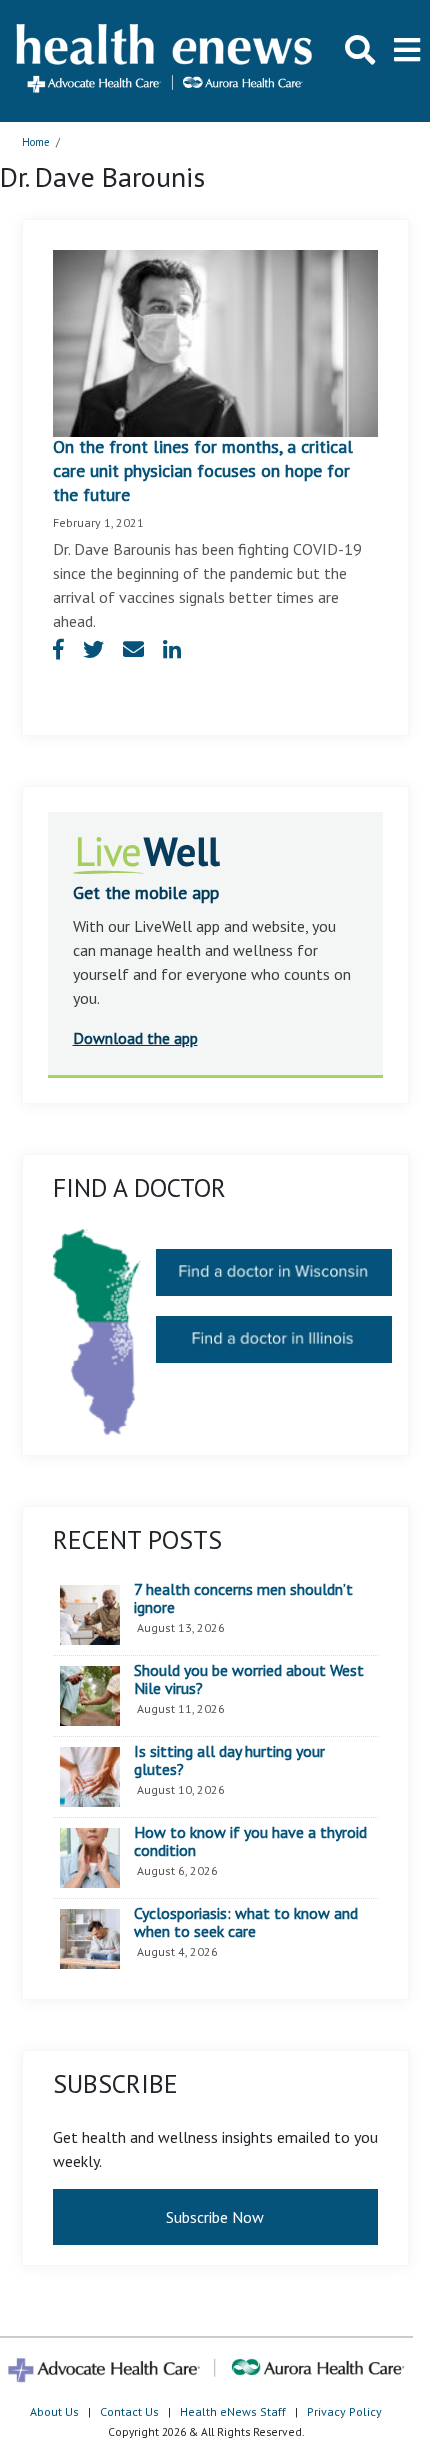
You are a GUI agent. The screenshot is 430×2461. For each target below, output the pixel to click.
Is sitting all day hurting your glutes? (229, 1760)
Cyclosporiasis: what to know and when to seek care (246, 1922)
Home (36, 142)
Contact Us (129, 2411)
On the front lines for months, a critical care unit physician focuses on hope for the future (203, 470)
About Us (54, 2411)
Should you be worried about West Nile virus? (249, 1679)
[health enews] (165, 60)
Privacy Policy (344, 2411)
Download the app (135, 1038)
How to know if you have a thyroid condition (250, 1841)
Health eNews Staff (233, 2411)
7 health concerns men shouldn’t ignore (243, 1598)
